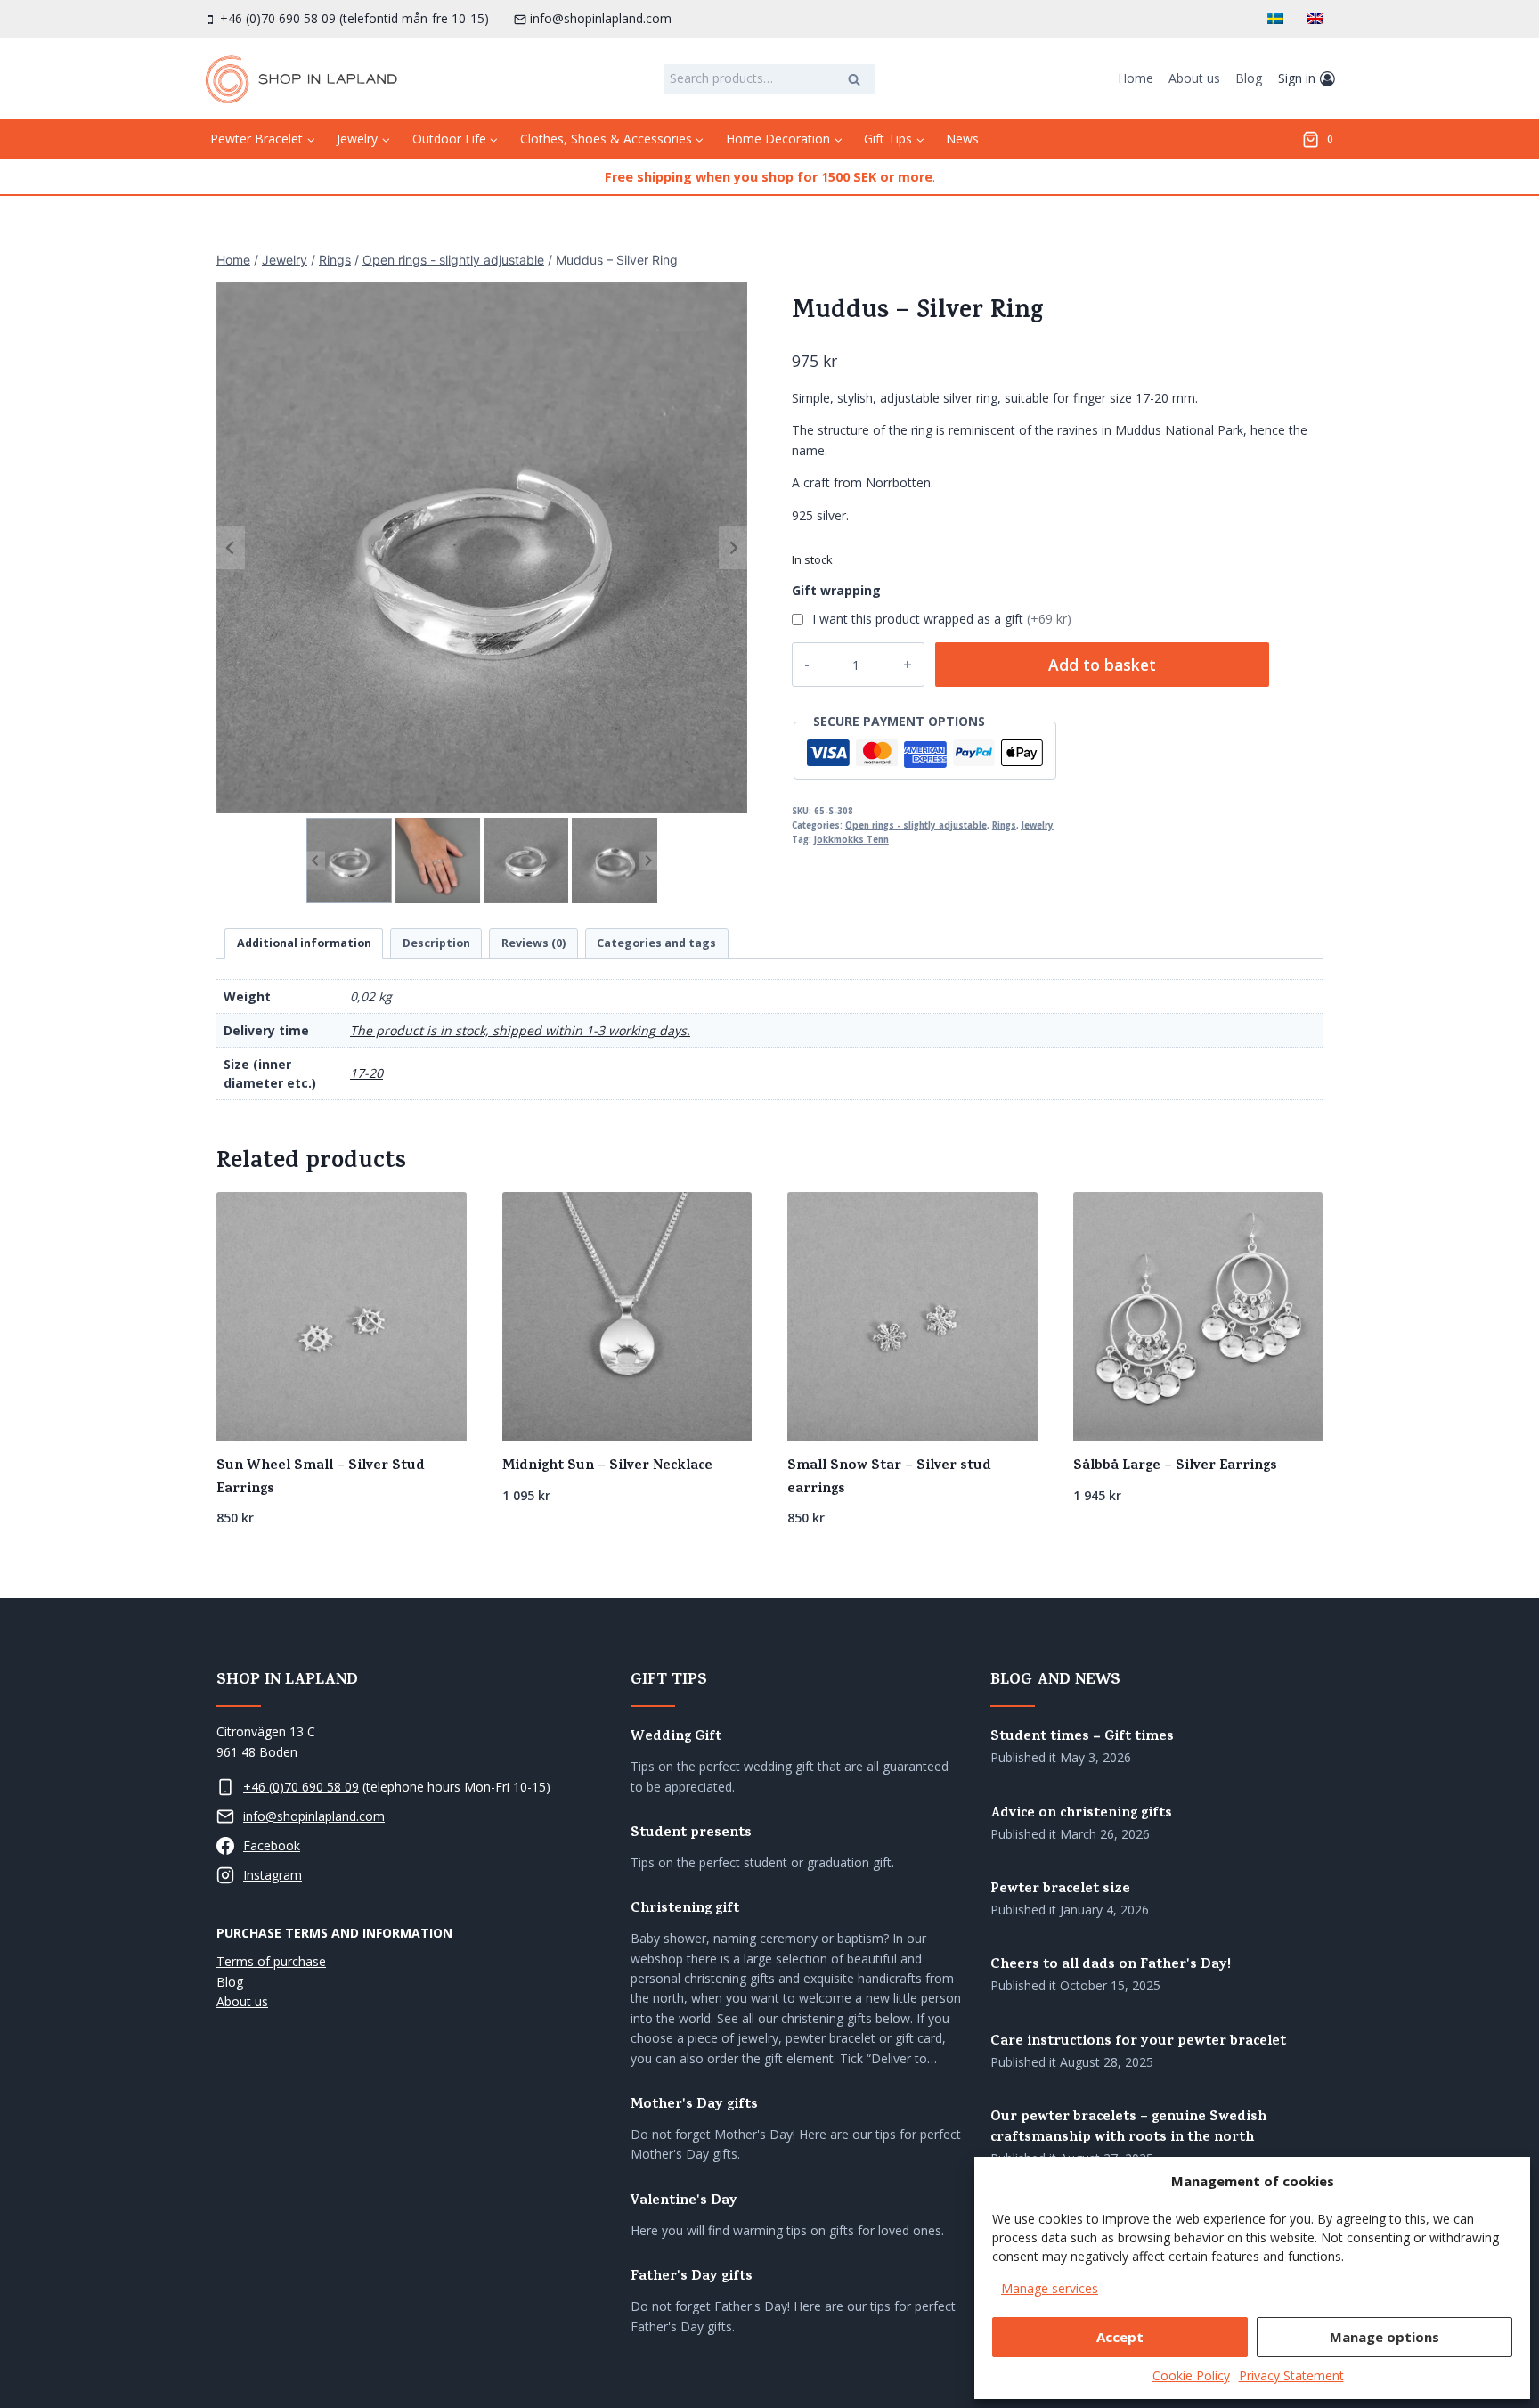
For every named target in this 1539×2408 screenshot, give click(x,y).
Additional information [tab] (304, 943)
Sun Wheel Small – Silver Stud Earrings (321, 1478)
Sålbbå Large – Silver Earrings (1175, 1466)
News (962, 139)
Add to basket (1102, 665)
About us (1194, 78)
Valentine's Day (684, 2202)
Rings (1004, 825)
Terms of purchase (271, 1961)
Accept (1120, 2337)
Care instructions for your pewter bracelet (1138, 2042)
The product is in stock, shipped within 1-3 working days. (520, 1030)
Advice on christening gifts (1081, 1814)
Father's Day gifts (692, 2277)
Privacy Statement (1291, 2375)
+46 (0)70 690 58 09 (301, 1787)
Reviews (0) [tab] (533, 943)
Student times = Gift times (1082, 1738)
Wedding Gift (676, 1738)
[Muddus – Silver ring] (482, 548)
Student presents (691, 1834)
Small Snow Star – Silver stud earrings (889, 1478)
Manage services (1050, 2288)
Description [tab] (436, 943)
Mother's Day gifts (694, 2106)
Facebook (272, 1845)
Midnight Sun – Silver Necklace (607, 1466)
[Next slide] (733, 548)
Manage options (1384, 2337)
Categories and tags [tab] (656, 943)
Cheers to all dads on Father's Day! (1111, 1966)
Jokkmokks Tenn (851, 840)
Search (859, 81)
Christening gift (685, 1910)
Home (1136, 78)
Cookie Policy (1191, 2375)
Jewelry (1038, 825)
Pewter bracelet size (1060, 1890)
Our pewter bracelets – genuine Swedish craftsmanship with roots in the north (1128, 2128)
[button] (349, 860)
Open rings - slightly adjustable (916, 825)
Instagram (273, 1875)
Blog (1249, 78)
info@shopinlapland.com (314, 1816)
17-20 (366, 1073)
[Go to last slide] (231, 548)
